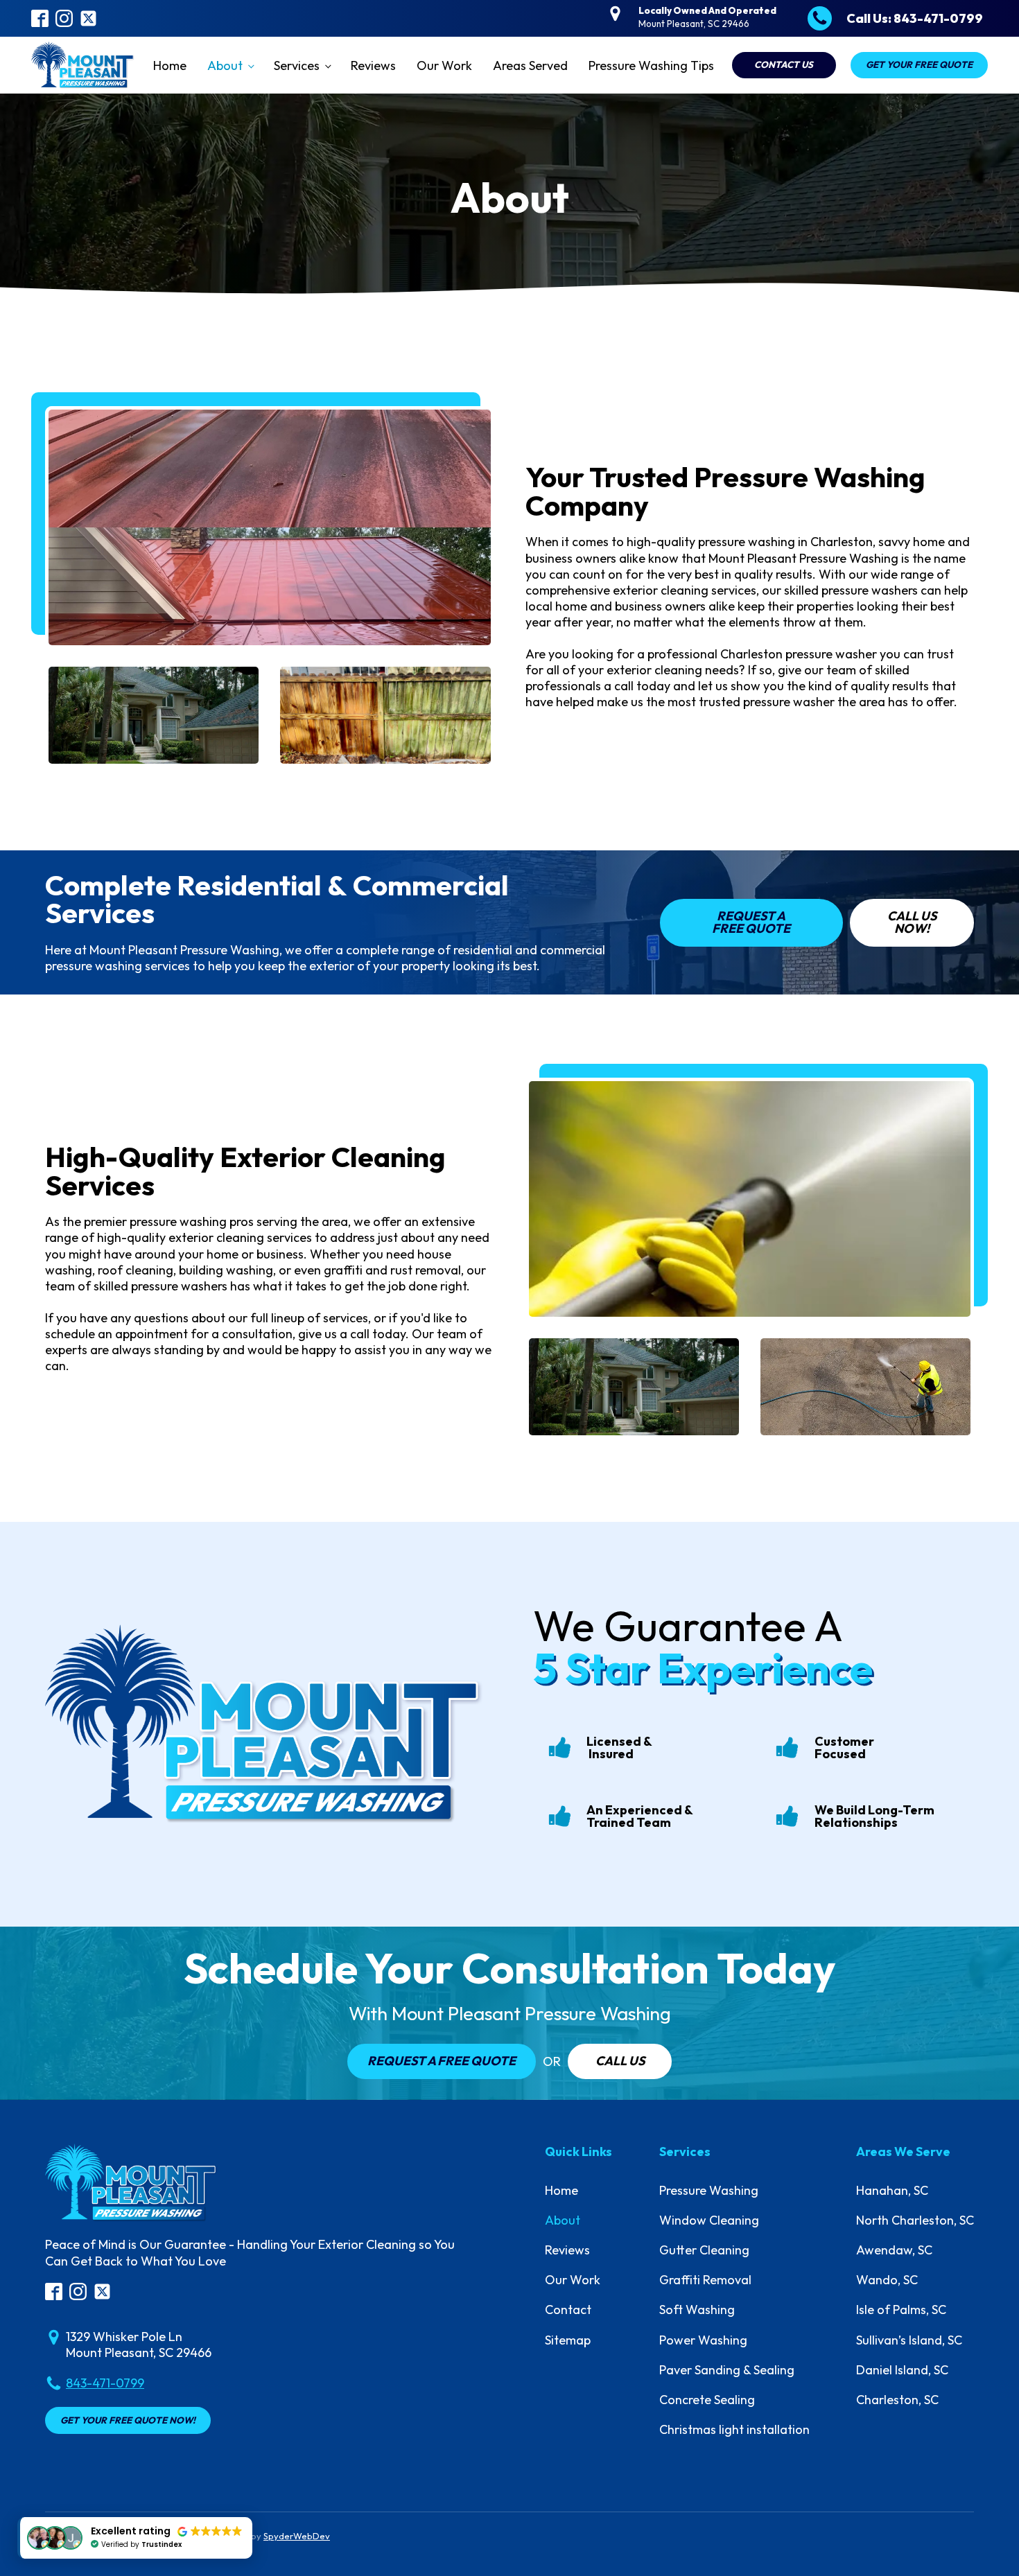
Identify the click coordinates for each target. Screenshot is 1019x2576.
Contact (568, 2310)
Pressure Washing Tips (651, 65)
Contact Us (784, 64)
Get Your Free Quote (919, 64)
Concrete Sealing (707, 2400)
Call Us (620, 2061)
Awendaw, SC (894, 2250)
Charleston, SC (897, 2400)
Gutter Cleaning (704, 2250)
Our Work (444, 65)
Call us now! (912, 922)
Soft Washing (697, 2310)
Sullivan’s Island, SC (909, 2340)
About (225, 65)
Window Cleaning (709, 2220)
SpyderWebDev (297, 2536)
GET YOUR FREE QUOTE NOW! (128, 2420)
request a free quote (751, 922)
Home (170, 65)
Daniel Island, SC (902, 2370)
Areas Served (530, 65)
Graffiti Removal (705, 2280)
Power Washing (703, 2340)
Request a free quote (442, 2061)
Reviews (373, 65)
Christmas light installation (734, 2429)
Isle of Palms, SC (901, 2310)
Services (297, 65)
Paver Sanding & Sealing (727, 2370)
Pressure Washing (709, 2190)
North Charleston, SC (915, 2220)
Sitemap (568, 2340)
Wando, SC (887, 2280)
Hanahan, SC (892, 2190)
